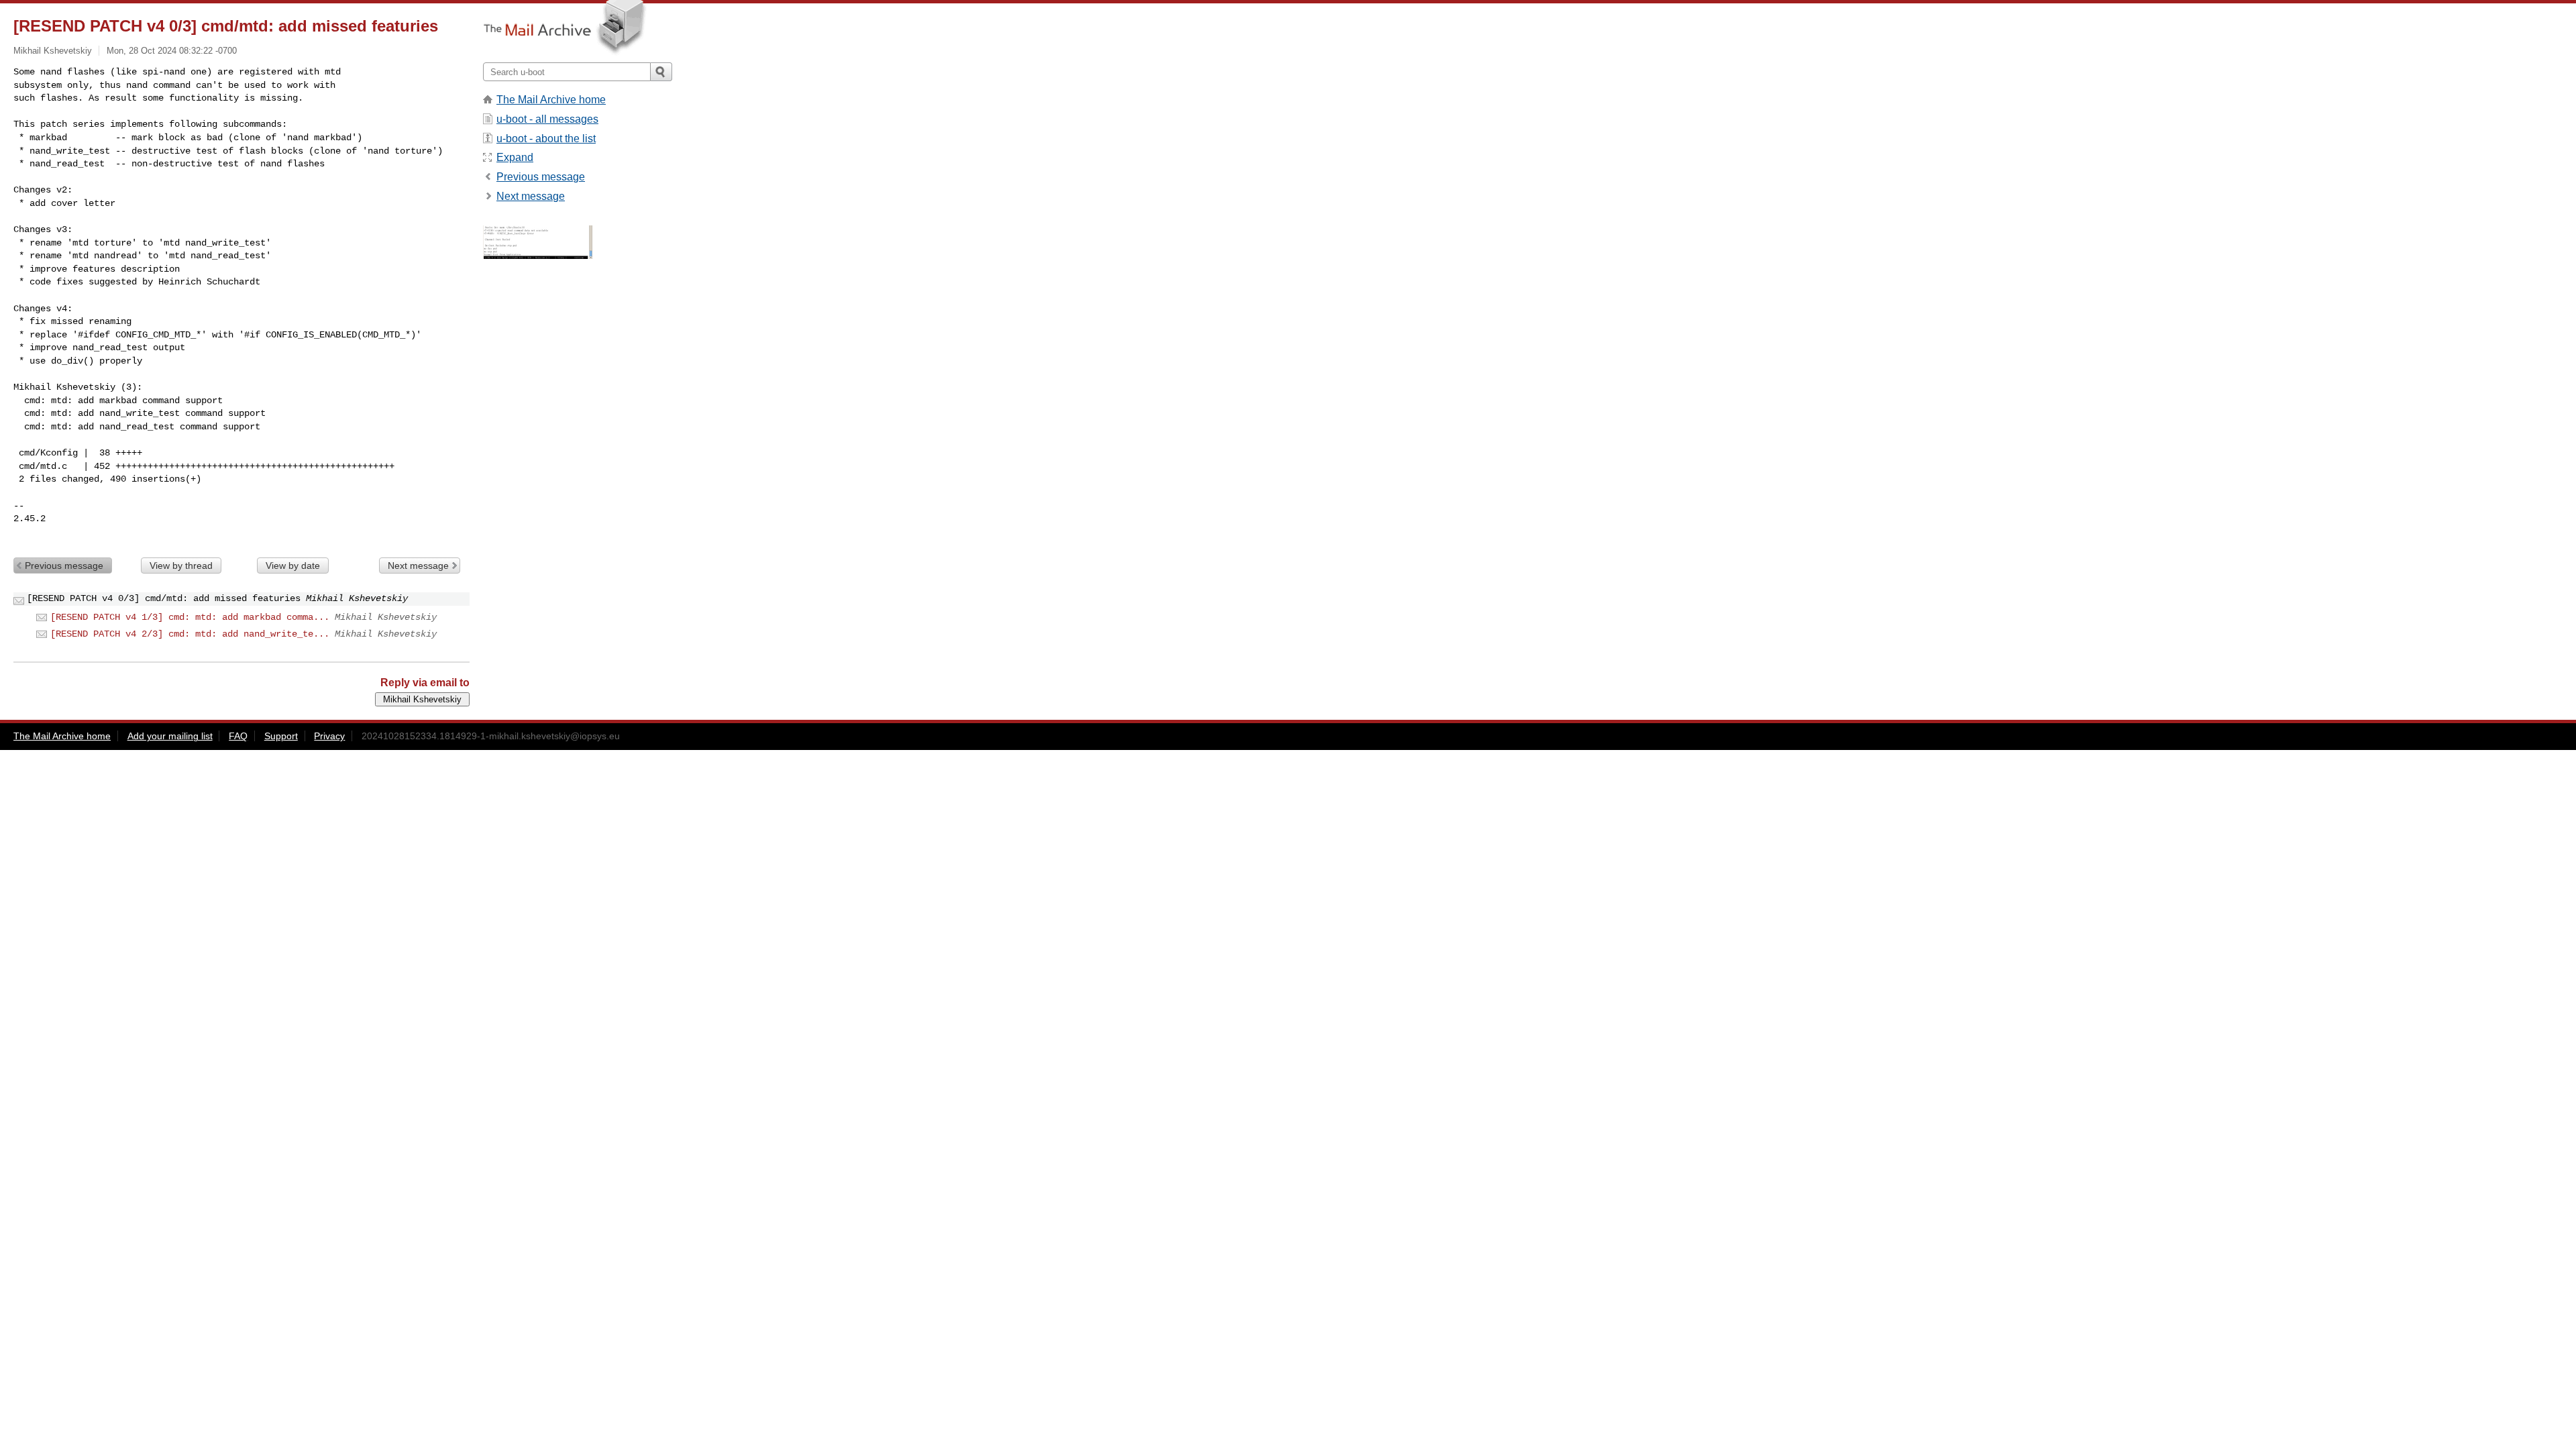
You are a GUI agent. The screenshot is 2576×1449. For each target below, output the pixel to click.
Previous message (64, 566)
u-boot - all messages (547, 119)
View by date (293, 566)
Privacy (329, 736)
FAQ (238, 736)
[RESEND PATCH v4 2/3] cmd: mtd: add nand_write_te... (190, 634)
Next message (418, 566)
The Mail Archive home (551, 100)
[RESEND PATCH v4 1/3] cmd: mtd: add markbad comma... (190, 617)
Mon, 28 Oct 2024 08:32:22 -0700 (172, 51)
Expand (515, 157)
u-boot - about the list (546, 139)
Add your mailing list (170, 736)
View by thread (181, 566)
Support (281, 736)
